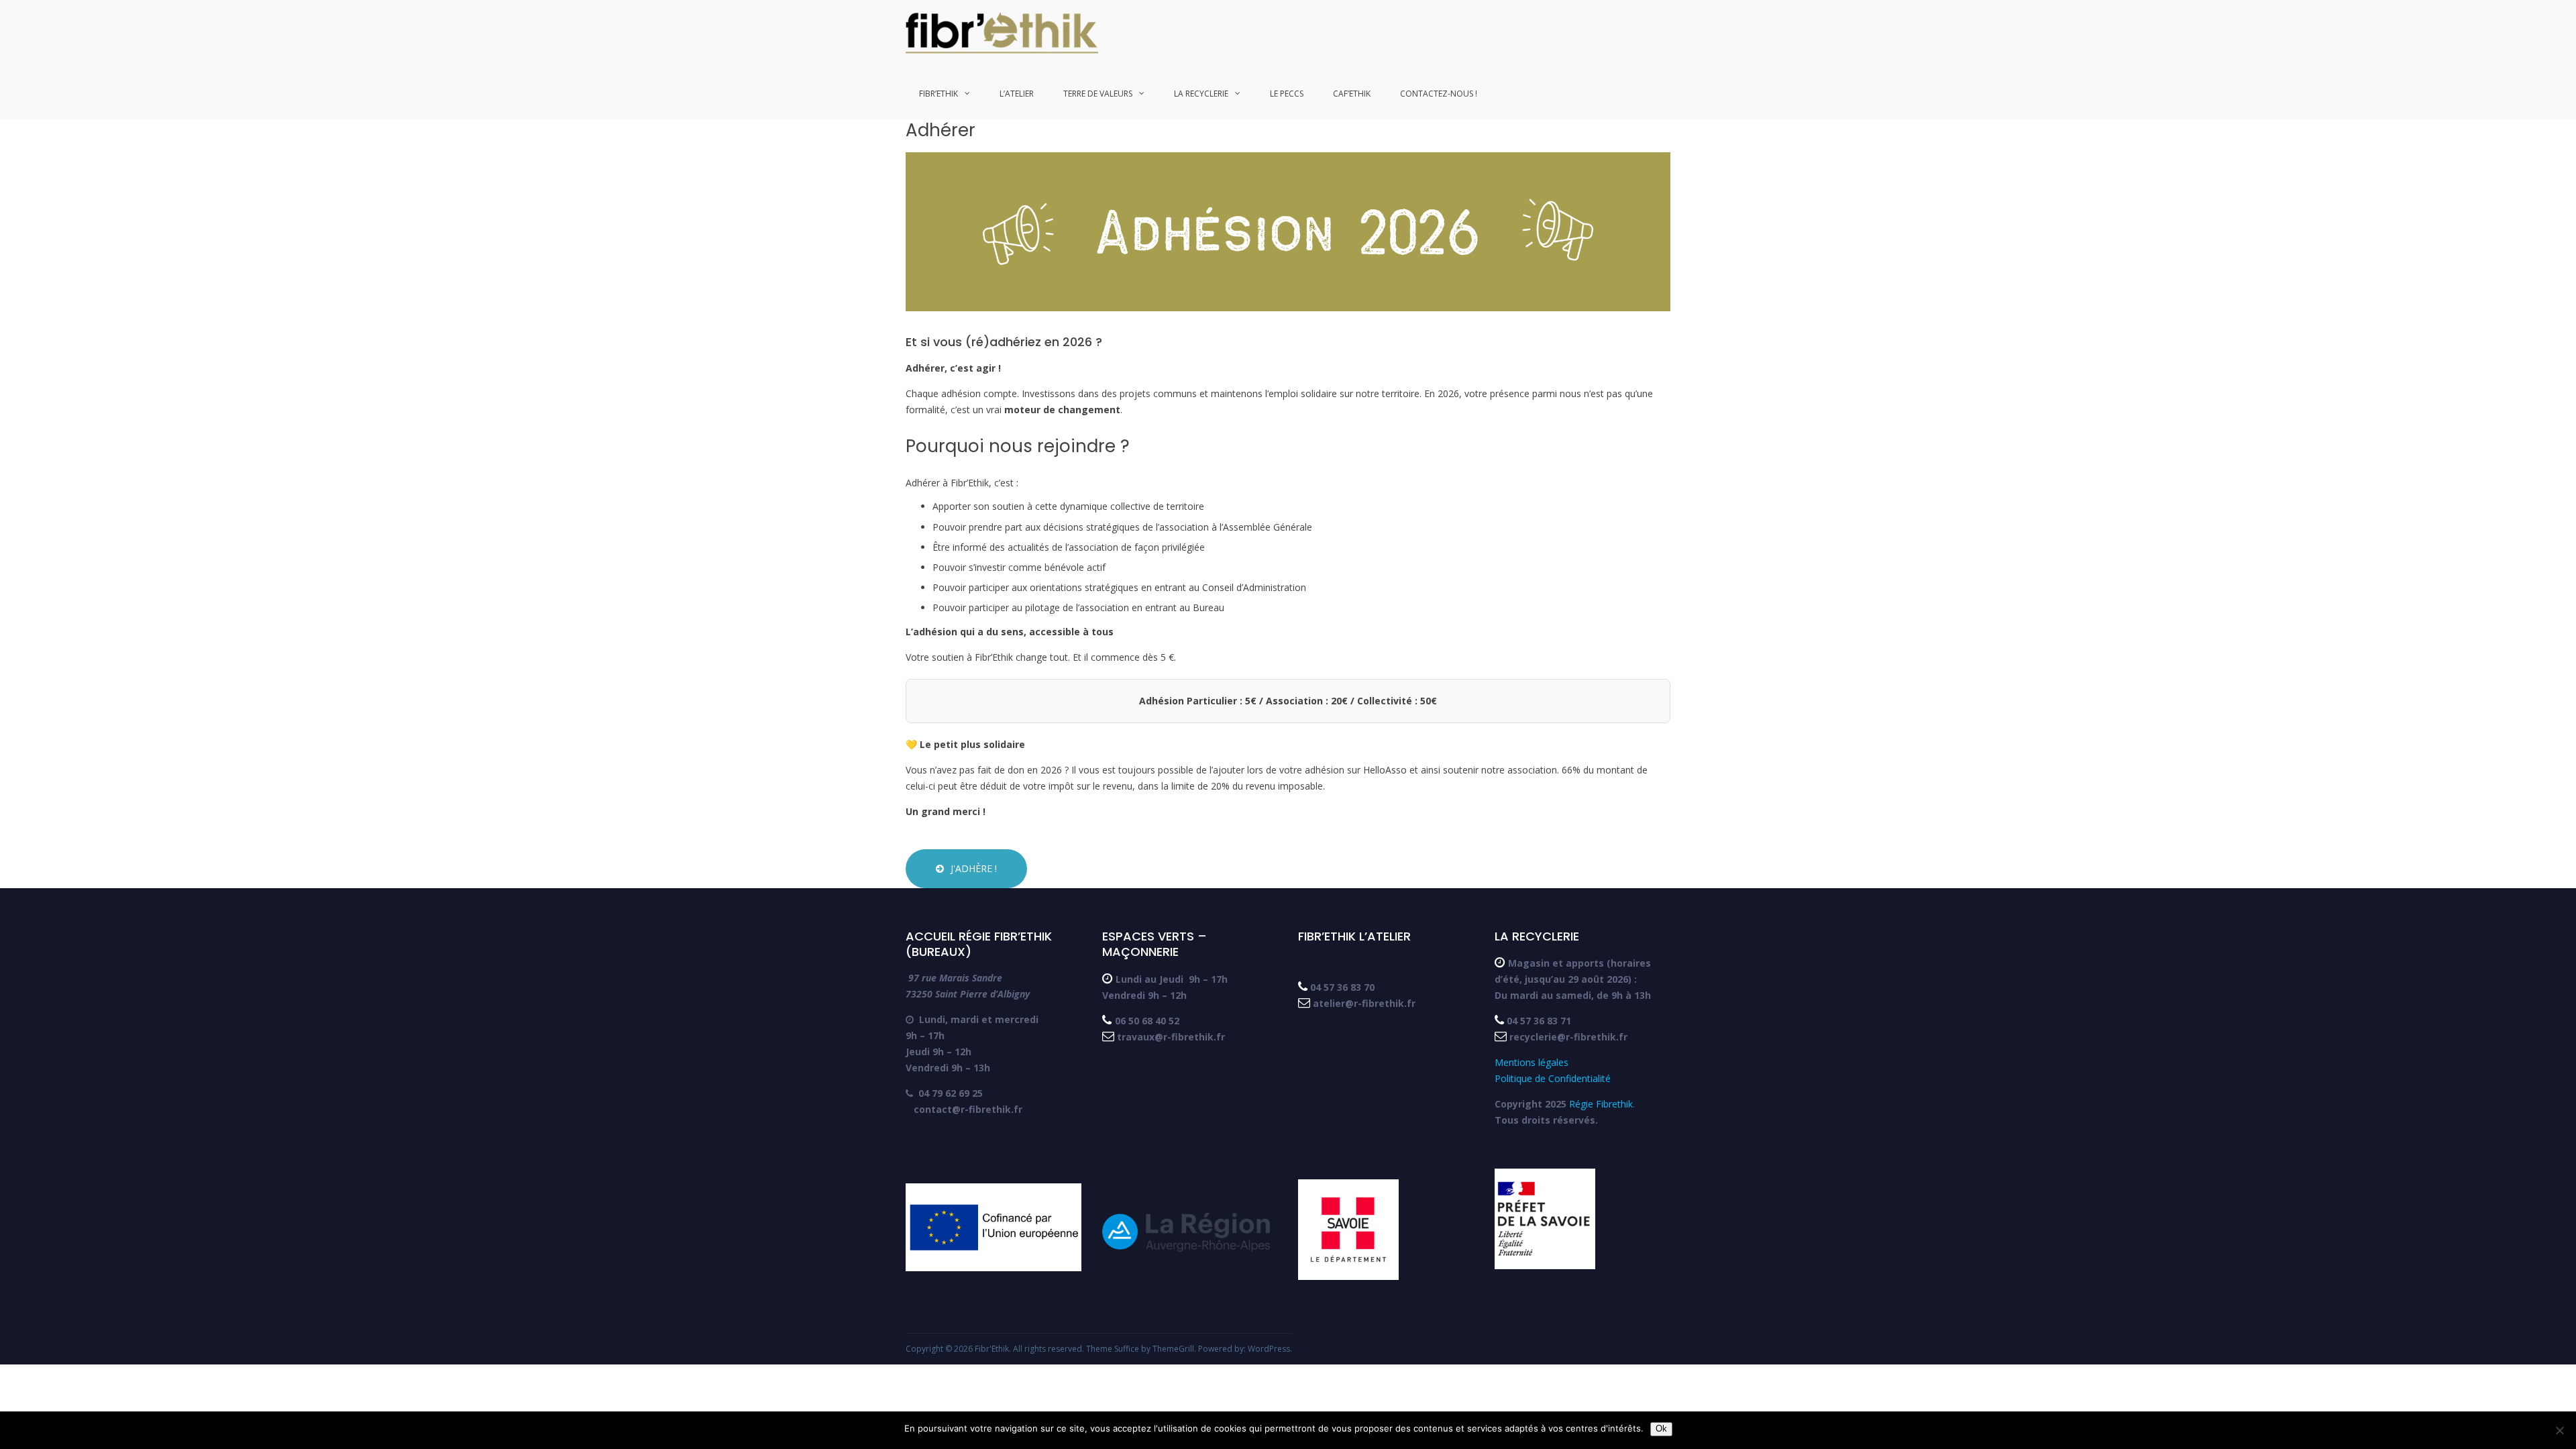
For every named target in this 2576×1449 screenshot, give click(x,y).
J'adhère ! (974, 868)
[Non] (2559, 1430)
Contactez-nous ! (1439, 94)
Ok (1661, 1429)
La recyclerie (1201, 94)
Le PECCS (1287, 94)
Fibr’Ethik (938, 94)
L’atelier (1017, 94)
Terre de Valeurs (1098, 94)
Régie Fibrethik (1601, 1104)
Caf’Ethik (1352, 94)
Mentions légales (1533, 1062)
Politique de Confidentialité (1553, 1078)
